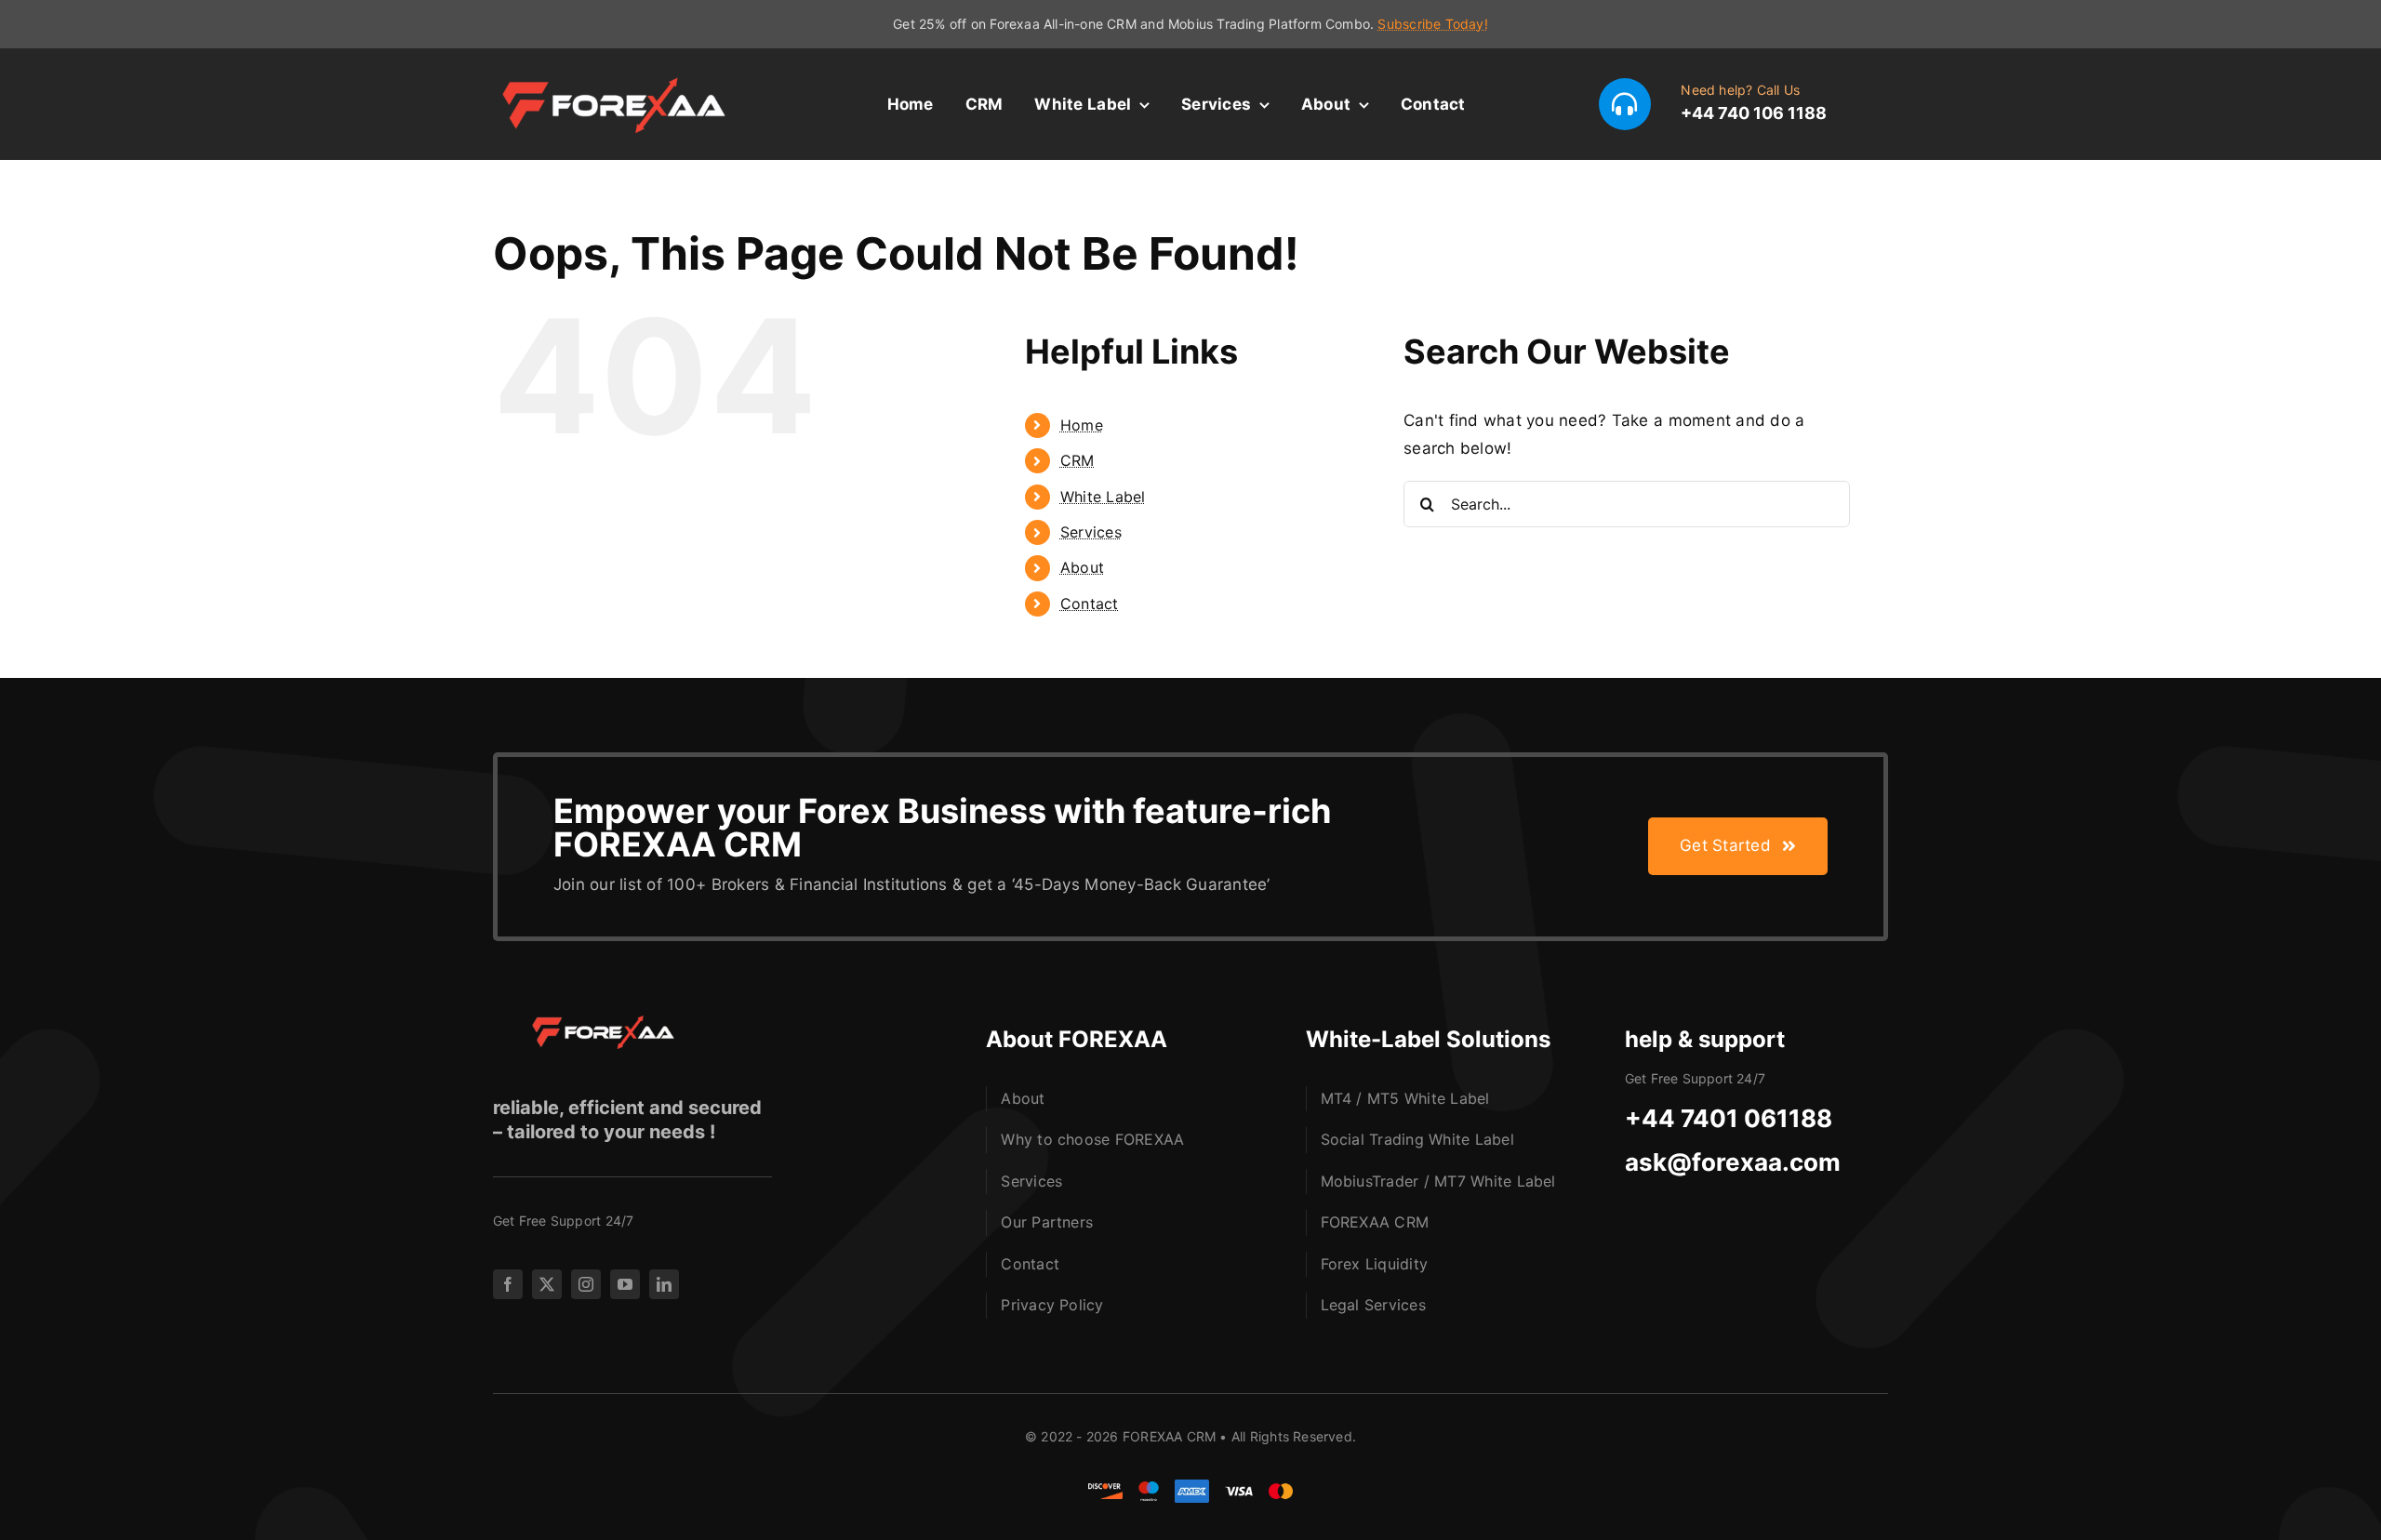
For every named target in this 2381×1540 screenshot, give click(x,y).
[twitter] (547, 1284)
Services (1091, 532)
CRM (1077, 460)
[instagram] (586, 1284)
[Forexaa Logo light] (623, 79)
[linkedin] (664, 1284)
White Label (1103, 497)
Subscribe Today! (1432, 24)
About (1082, 567)
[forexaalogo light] (595, 1023)
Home (1082, 425)
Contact (1090, 604)
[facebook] (508, 1284)
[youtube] (625, 1284)
